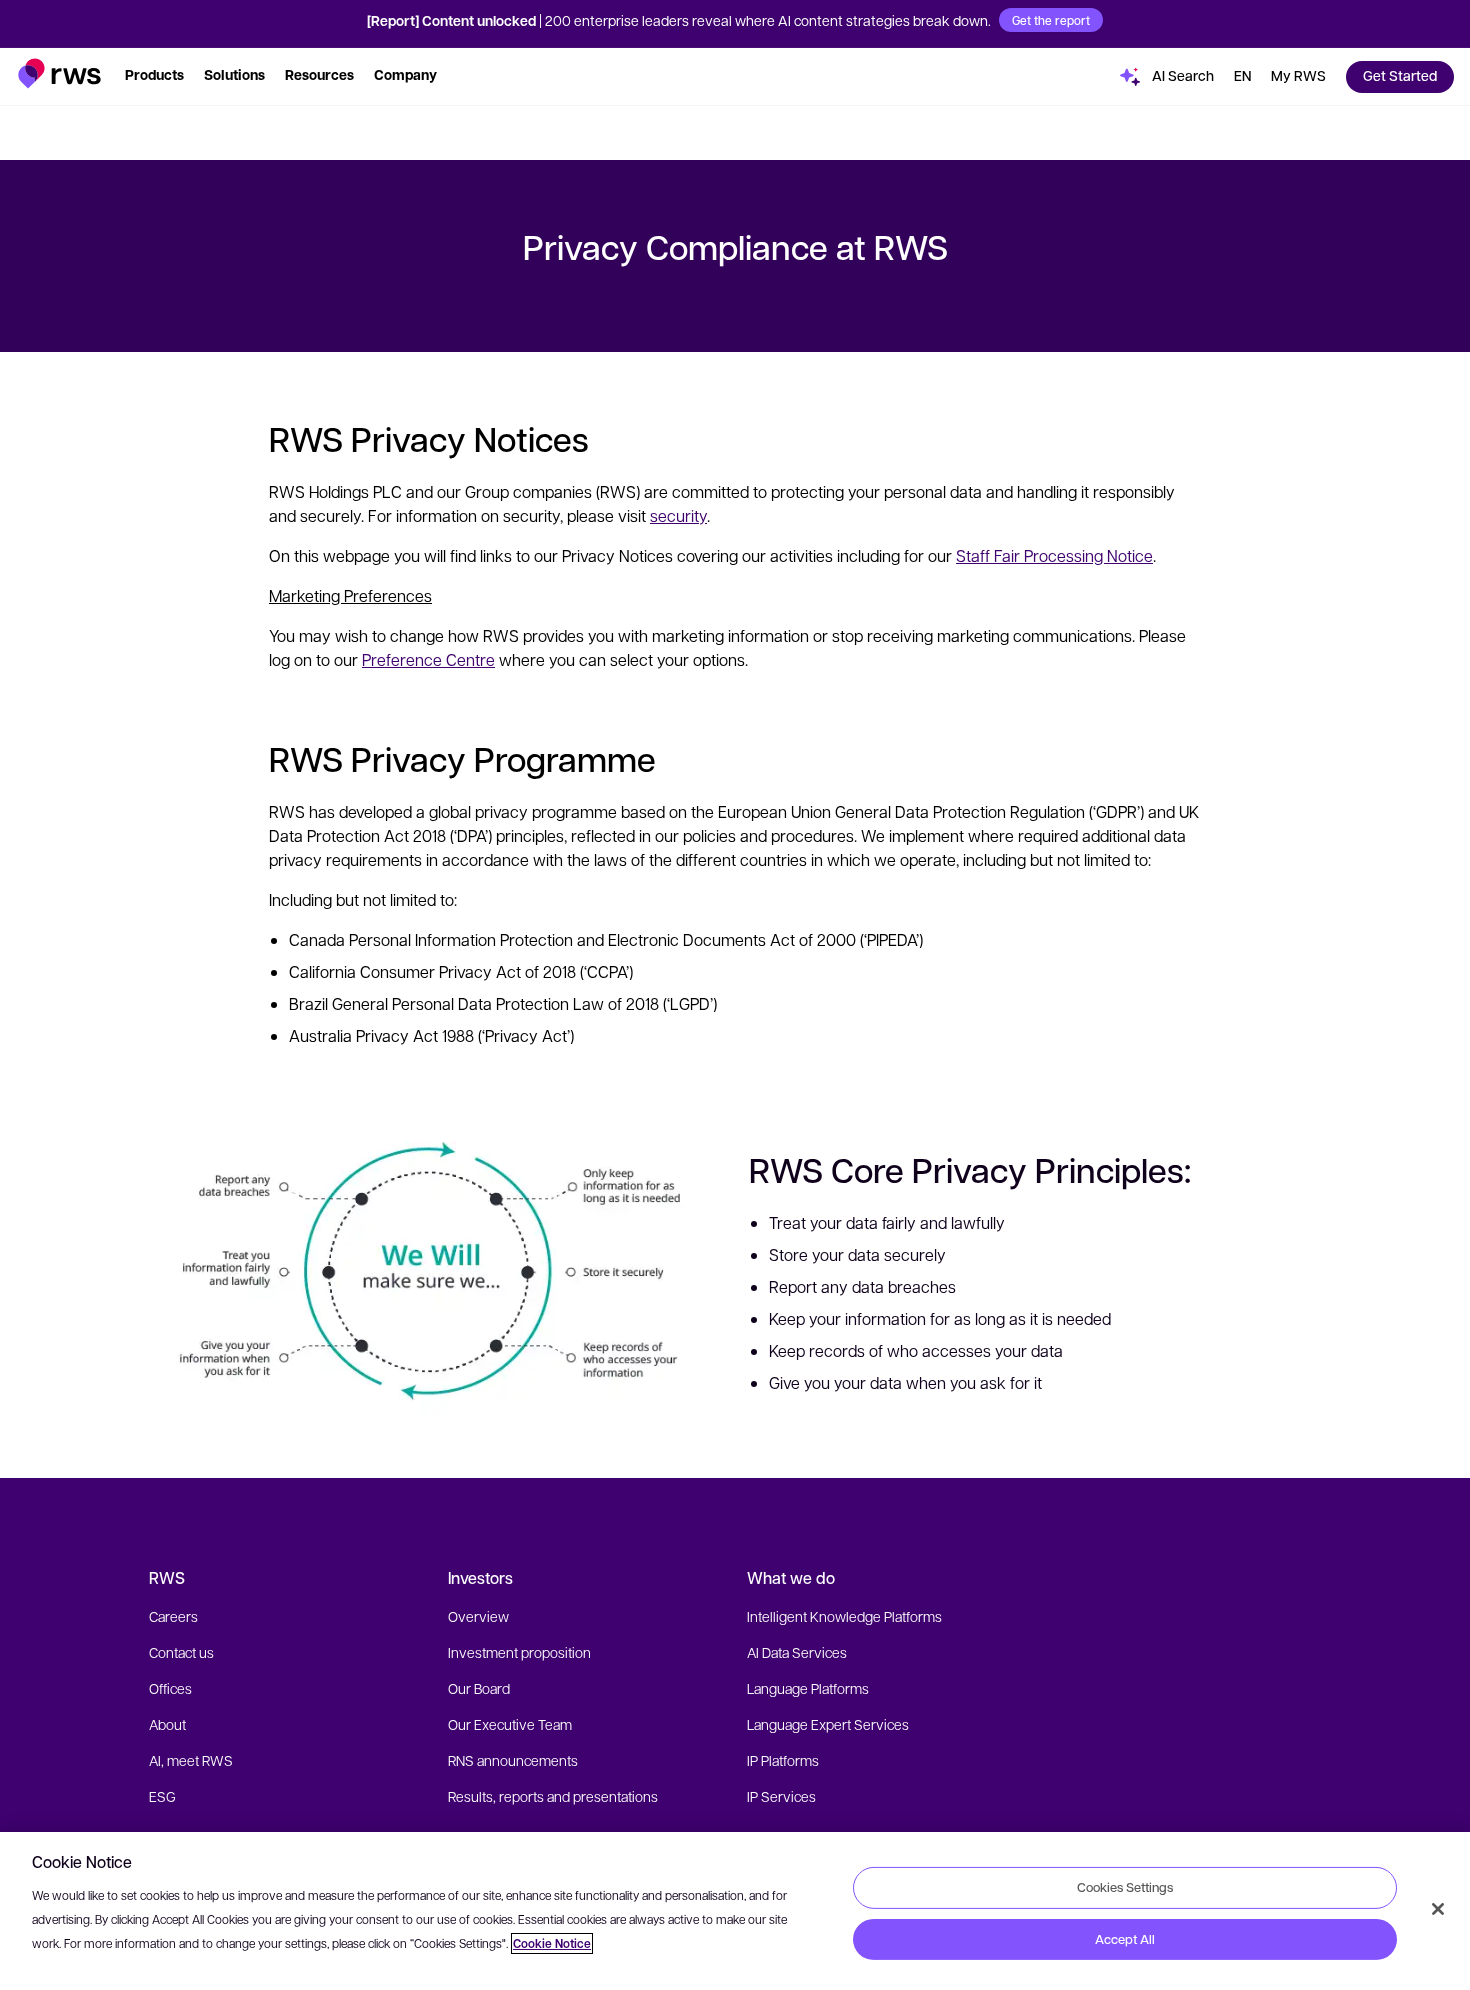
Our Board (479, 1688)
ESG (162, 1796)
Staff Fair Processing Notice (1054, 555)
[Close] (1438, 1909)
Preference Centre (428, 659)
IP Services (781, 1796)
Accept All (1125, 1939)
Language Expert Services (828, 1724)
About (167, 1724)
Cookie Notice (552, 1943)
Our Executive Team (510, 1724)
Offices (170, 1688)
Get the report (1051, 20)
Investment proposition (519, 1652)
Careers (173, 1616)
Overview (478, 1616)
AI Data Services (797, 1652)
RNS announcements (513, 1760)
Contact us (181, 1652)
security (678, 515)
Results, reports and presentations (553, 1796)
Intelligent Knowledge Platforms (844, 1616)
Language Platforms (808, 1688)
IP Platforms (783, 1760)
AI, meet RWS (191, 1760)
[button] (59, 73)
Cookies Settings (1125, 1887)
